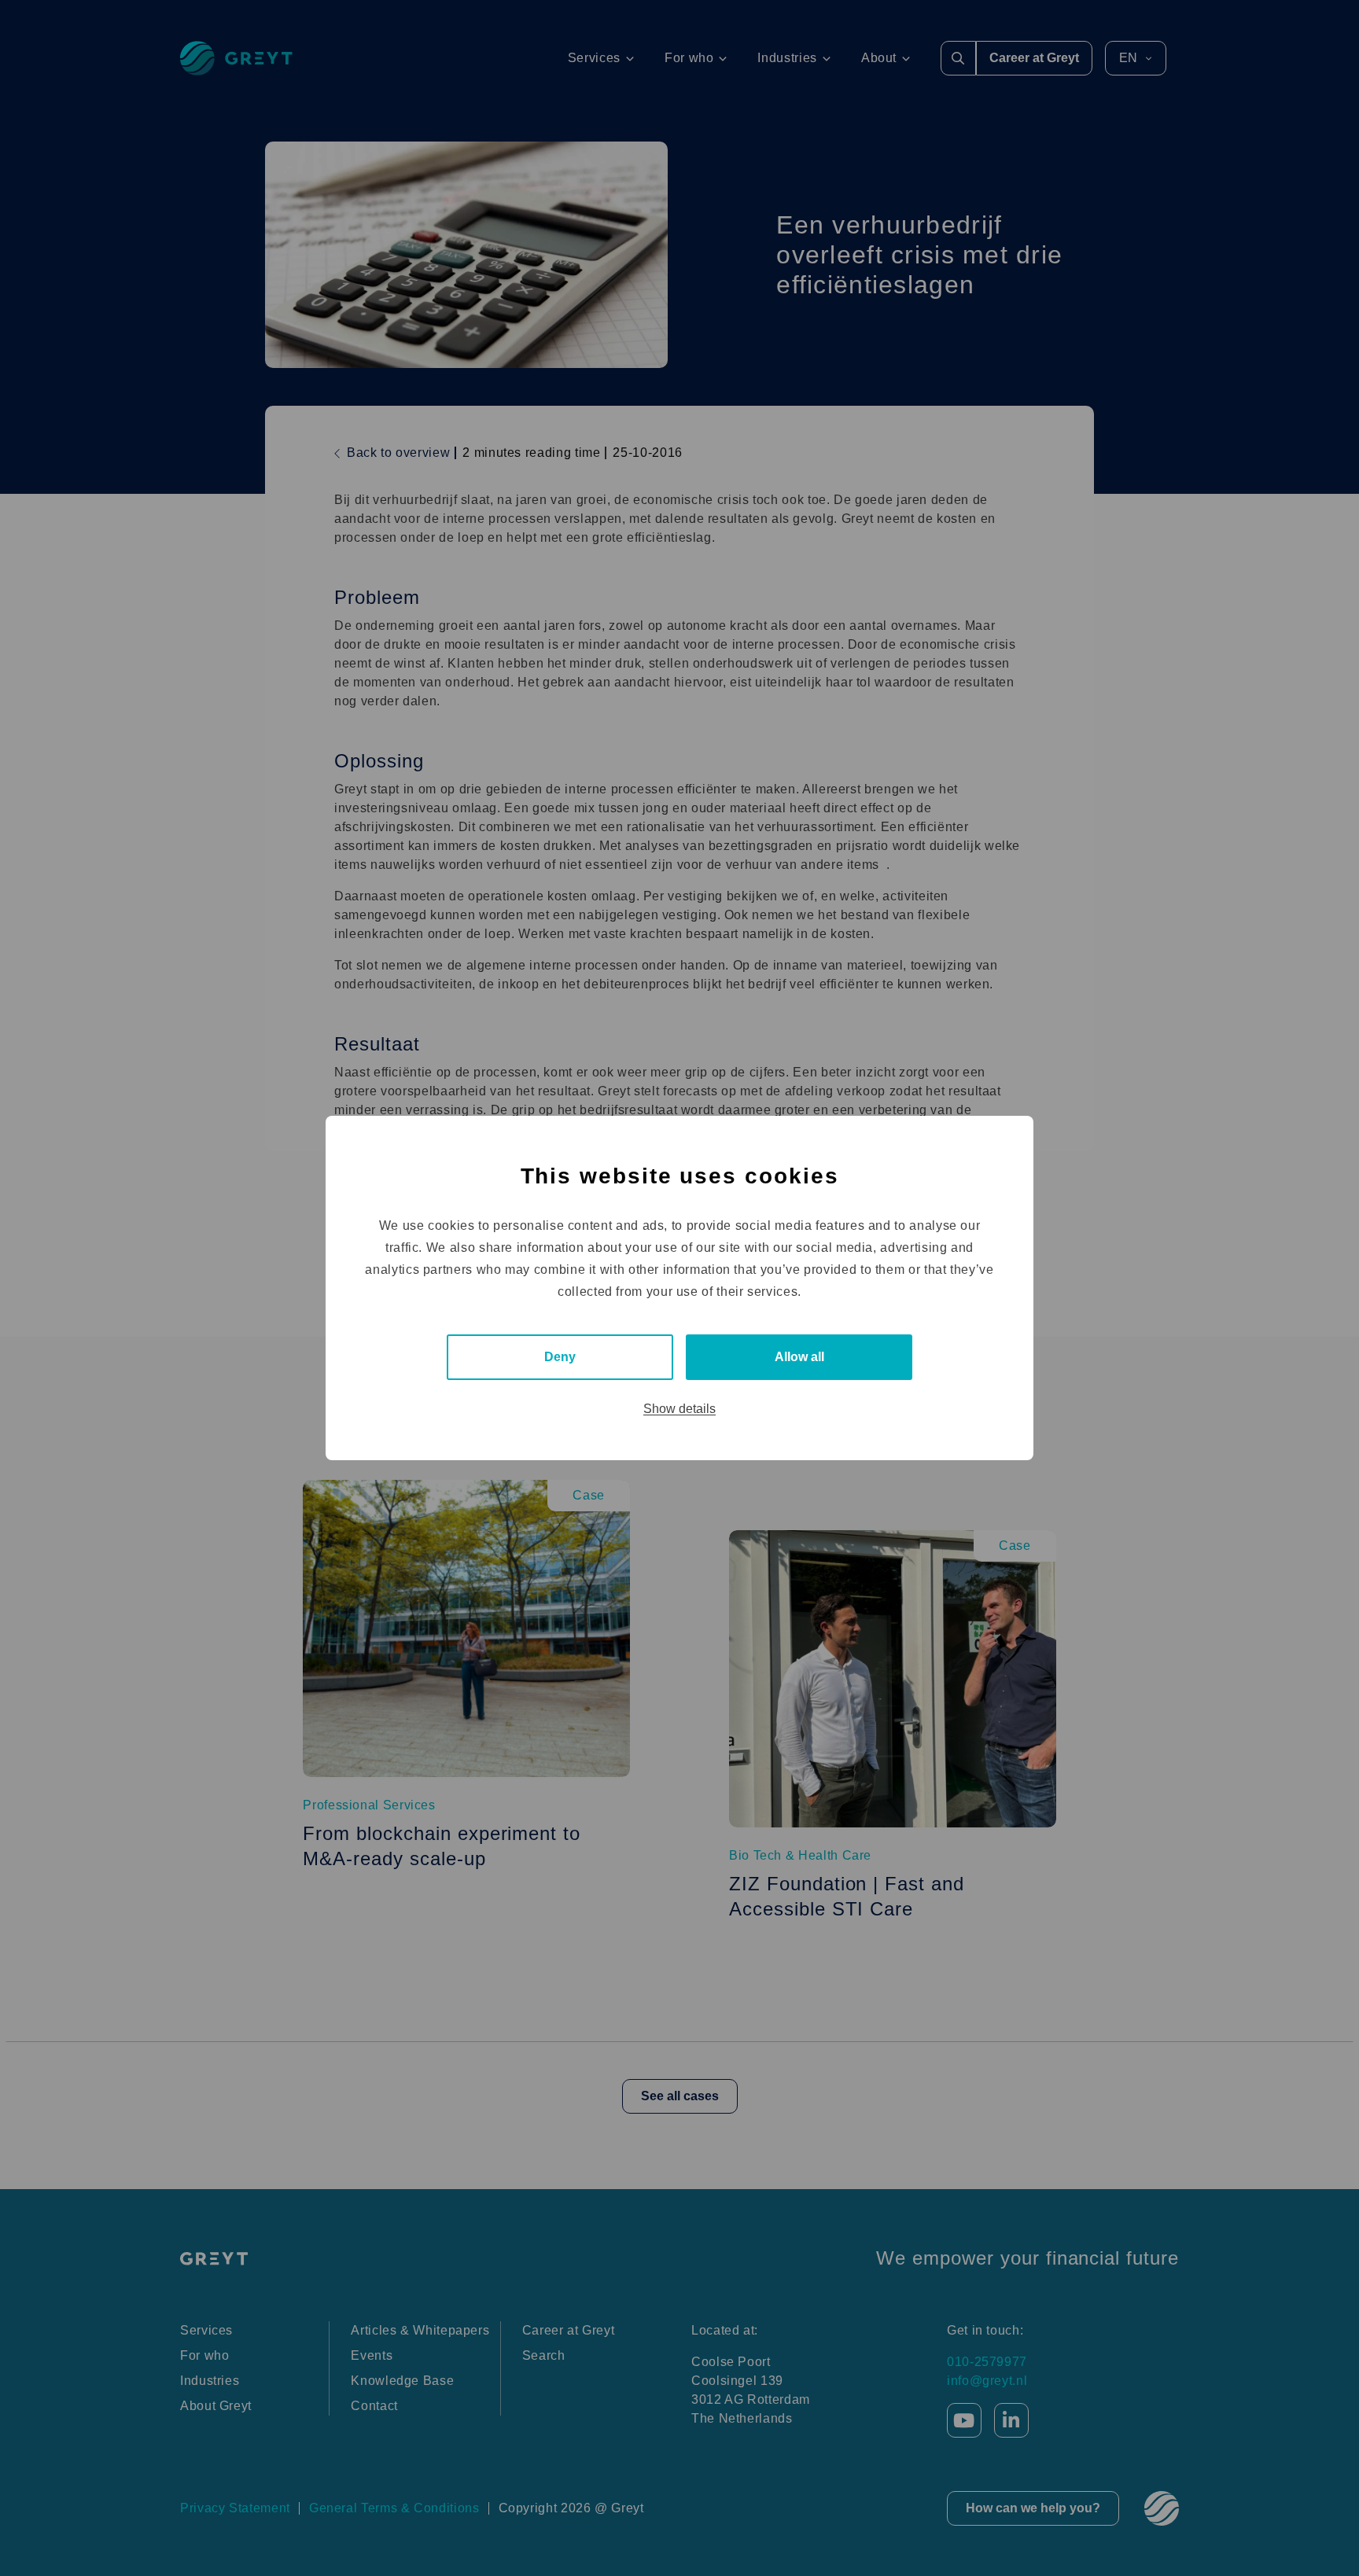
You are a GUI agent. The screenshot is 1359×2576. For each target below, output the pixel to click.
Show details (679, 1409)
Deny (560, 1357)
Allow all (799, 1357)
